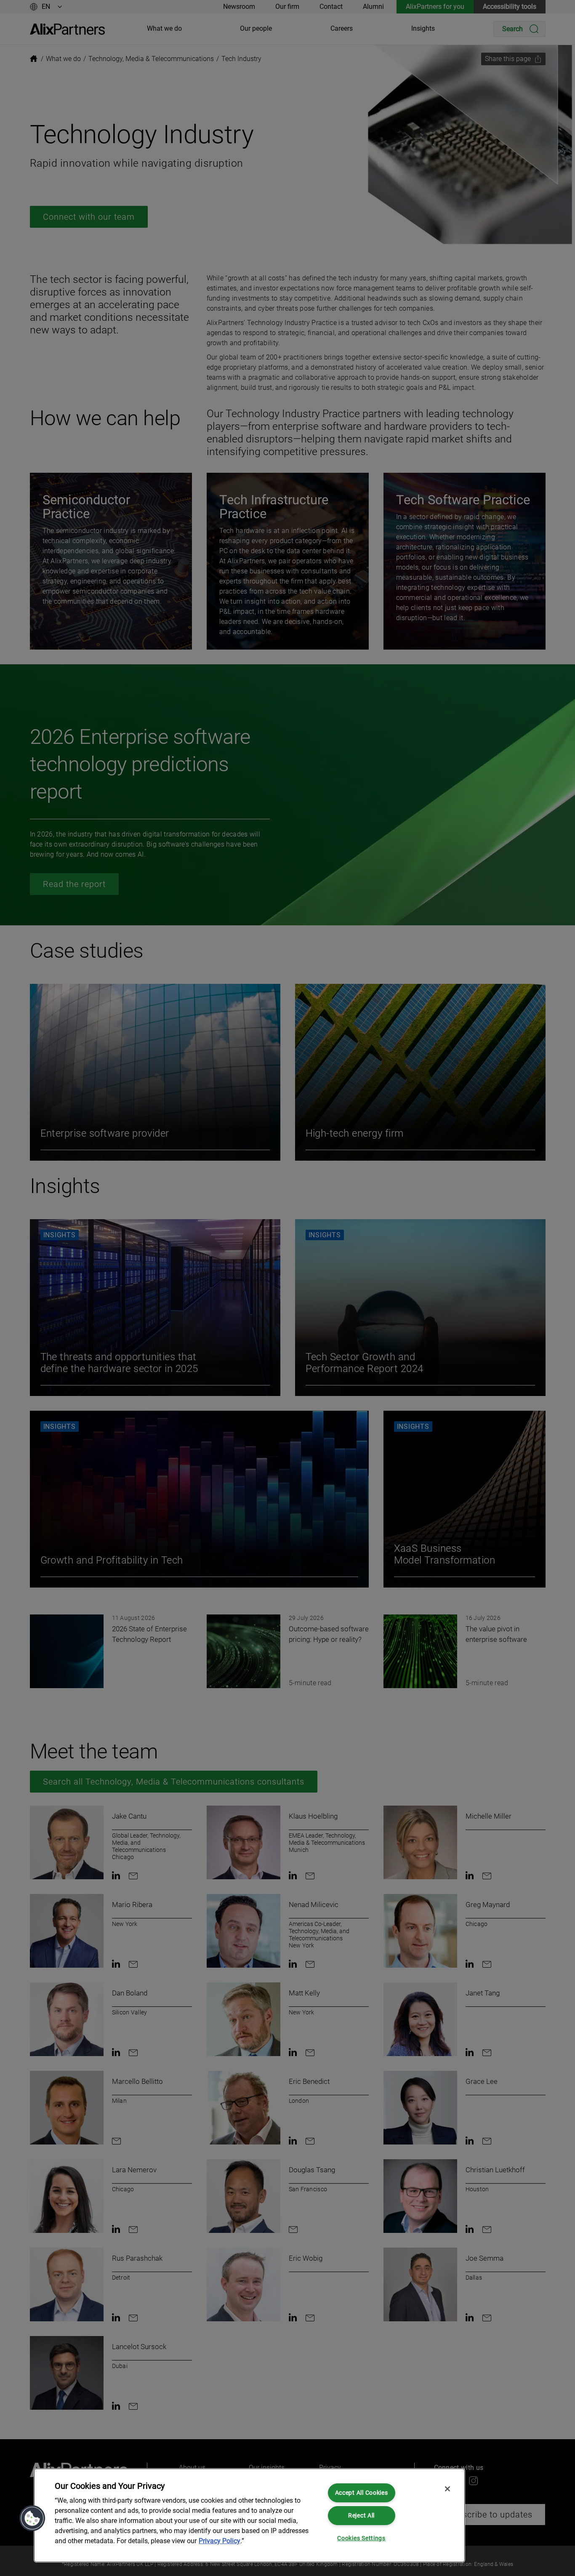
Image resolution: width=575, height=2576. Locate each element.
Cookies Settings (361, 2538)
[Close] (447, 2489)
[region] (249, 2515)
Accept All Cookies (362, 2493)
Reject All (361, 2516)
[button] (32, 2518)
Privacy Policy (220, 2541)
